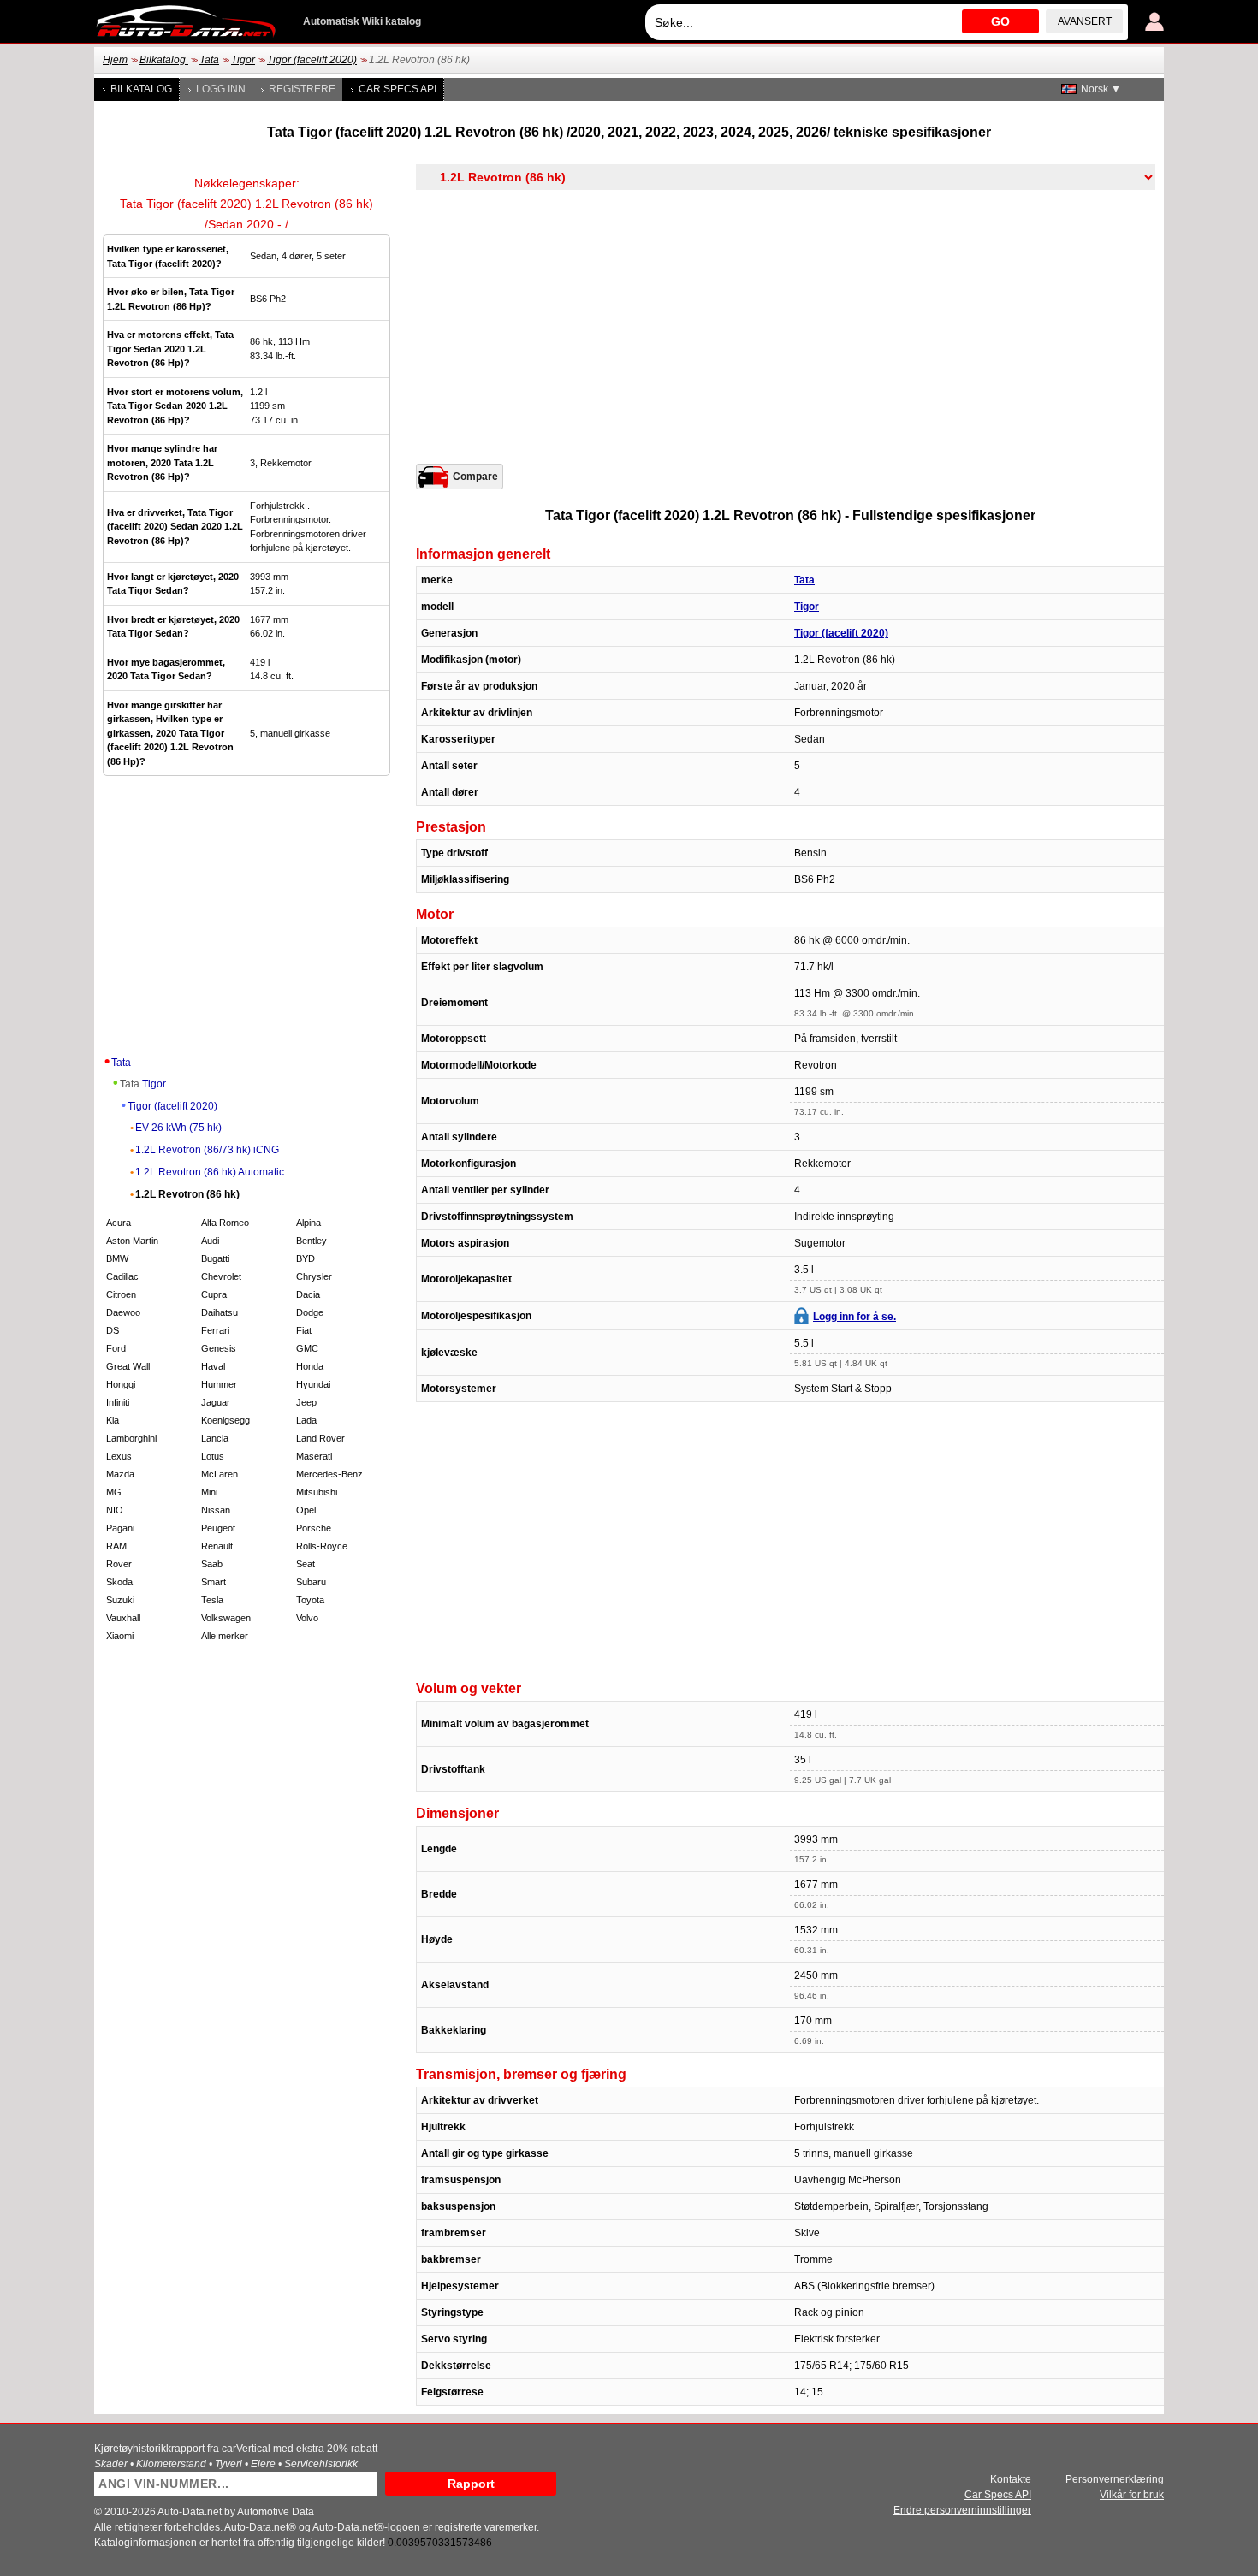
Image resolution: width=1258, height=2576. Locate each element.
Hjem (115, 60)
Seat (306, 1564)
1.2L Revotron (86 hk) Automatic (210, 1172)
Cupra (214, 1294)
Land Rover (320, 1438)
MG (114, 1492)
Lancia (215, 1438)
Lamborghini (131, 1438)
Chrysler (314, 1276)
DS (113, 1330)
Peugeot (218, 1528)
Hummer (219, 1384)
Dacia (308, 1294)
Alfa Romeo (225, 1223)
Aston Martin (132, 1241)
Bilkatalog (164, 60)
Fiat (304, 1330)
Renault (217, 1546)
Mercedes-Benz (329, 1474)
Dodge (310, 1312)
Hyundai (313, 1384)
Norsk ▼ (1101, 89)
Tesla (212, 1600)
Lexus (119, 1456)
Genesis (219, 1348)
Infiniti (118, 1402)
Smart (214, 1582)
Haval (213, 1366)
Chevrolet (221, 1276)
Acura (119, 1223)
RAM (116, 1546)
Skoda (119, 1582)
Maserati (314, 1456)
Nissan (216, 1510)
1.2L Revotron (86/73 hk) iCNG (207, 1150)
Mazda (120, 1474)
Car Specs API (398, 89)
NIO (115, 1510)
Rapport (471, 2484)
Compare (475, 477)
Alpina (309, 1223)
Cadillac (122, 1276)
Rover (119, 1564)
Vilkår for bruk (1132, 2495)
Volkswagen (226, 1618)
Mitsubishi (317, 1492)
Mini (209, 1492)
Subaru (311, 1582)
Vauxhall (123, 1618)
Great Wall (128, 1366)
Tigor (243, 60)
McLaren (220, 1474)
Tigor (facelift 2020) (312, 60)
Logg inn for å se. (854, 1317)
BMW (117, 1258)
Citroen (121, 1294)
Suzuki (120, 1600)
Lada (306, 1420)
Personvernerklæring (1115, 2479)
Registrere (302, 89)
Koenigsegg (225, 1420)
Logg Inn (221, 89)
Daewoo (123, 1312)
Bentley (312, 1241)
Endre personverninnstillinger (962, 2510)
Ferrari (215, 1330)
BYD (306, 1258)
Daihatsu (220, 1312)
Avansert (1085, 21)
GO (1000, 21)
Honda (310, 1366)
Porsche (314, 1528)
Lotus (213, 1456)
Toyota (310, 1600)
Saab (212, 1564)
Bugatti (215, 1258)
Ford (116, 1348)
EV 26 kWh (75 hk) (178, 1128)
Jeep (306, 1402)
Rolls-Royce (322, 1546)
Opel (306, 1510)
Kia (113, 1420)
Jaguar (216, 1402)
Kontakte (1011, 2479)
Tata (209, 60)
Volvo (307, 1618)
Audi (210, 1241)
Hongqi (121, 1384)
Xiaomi (120, 1636)
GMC (307, 1348)
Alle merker (225, 1636)
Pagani (120, 1528)
